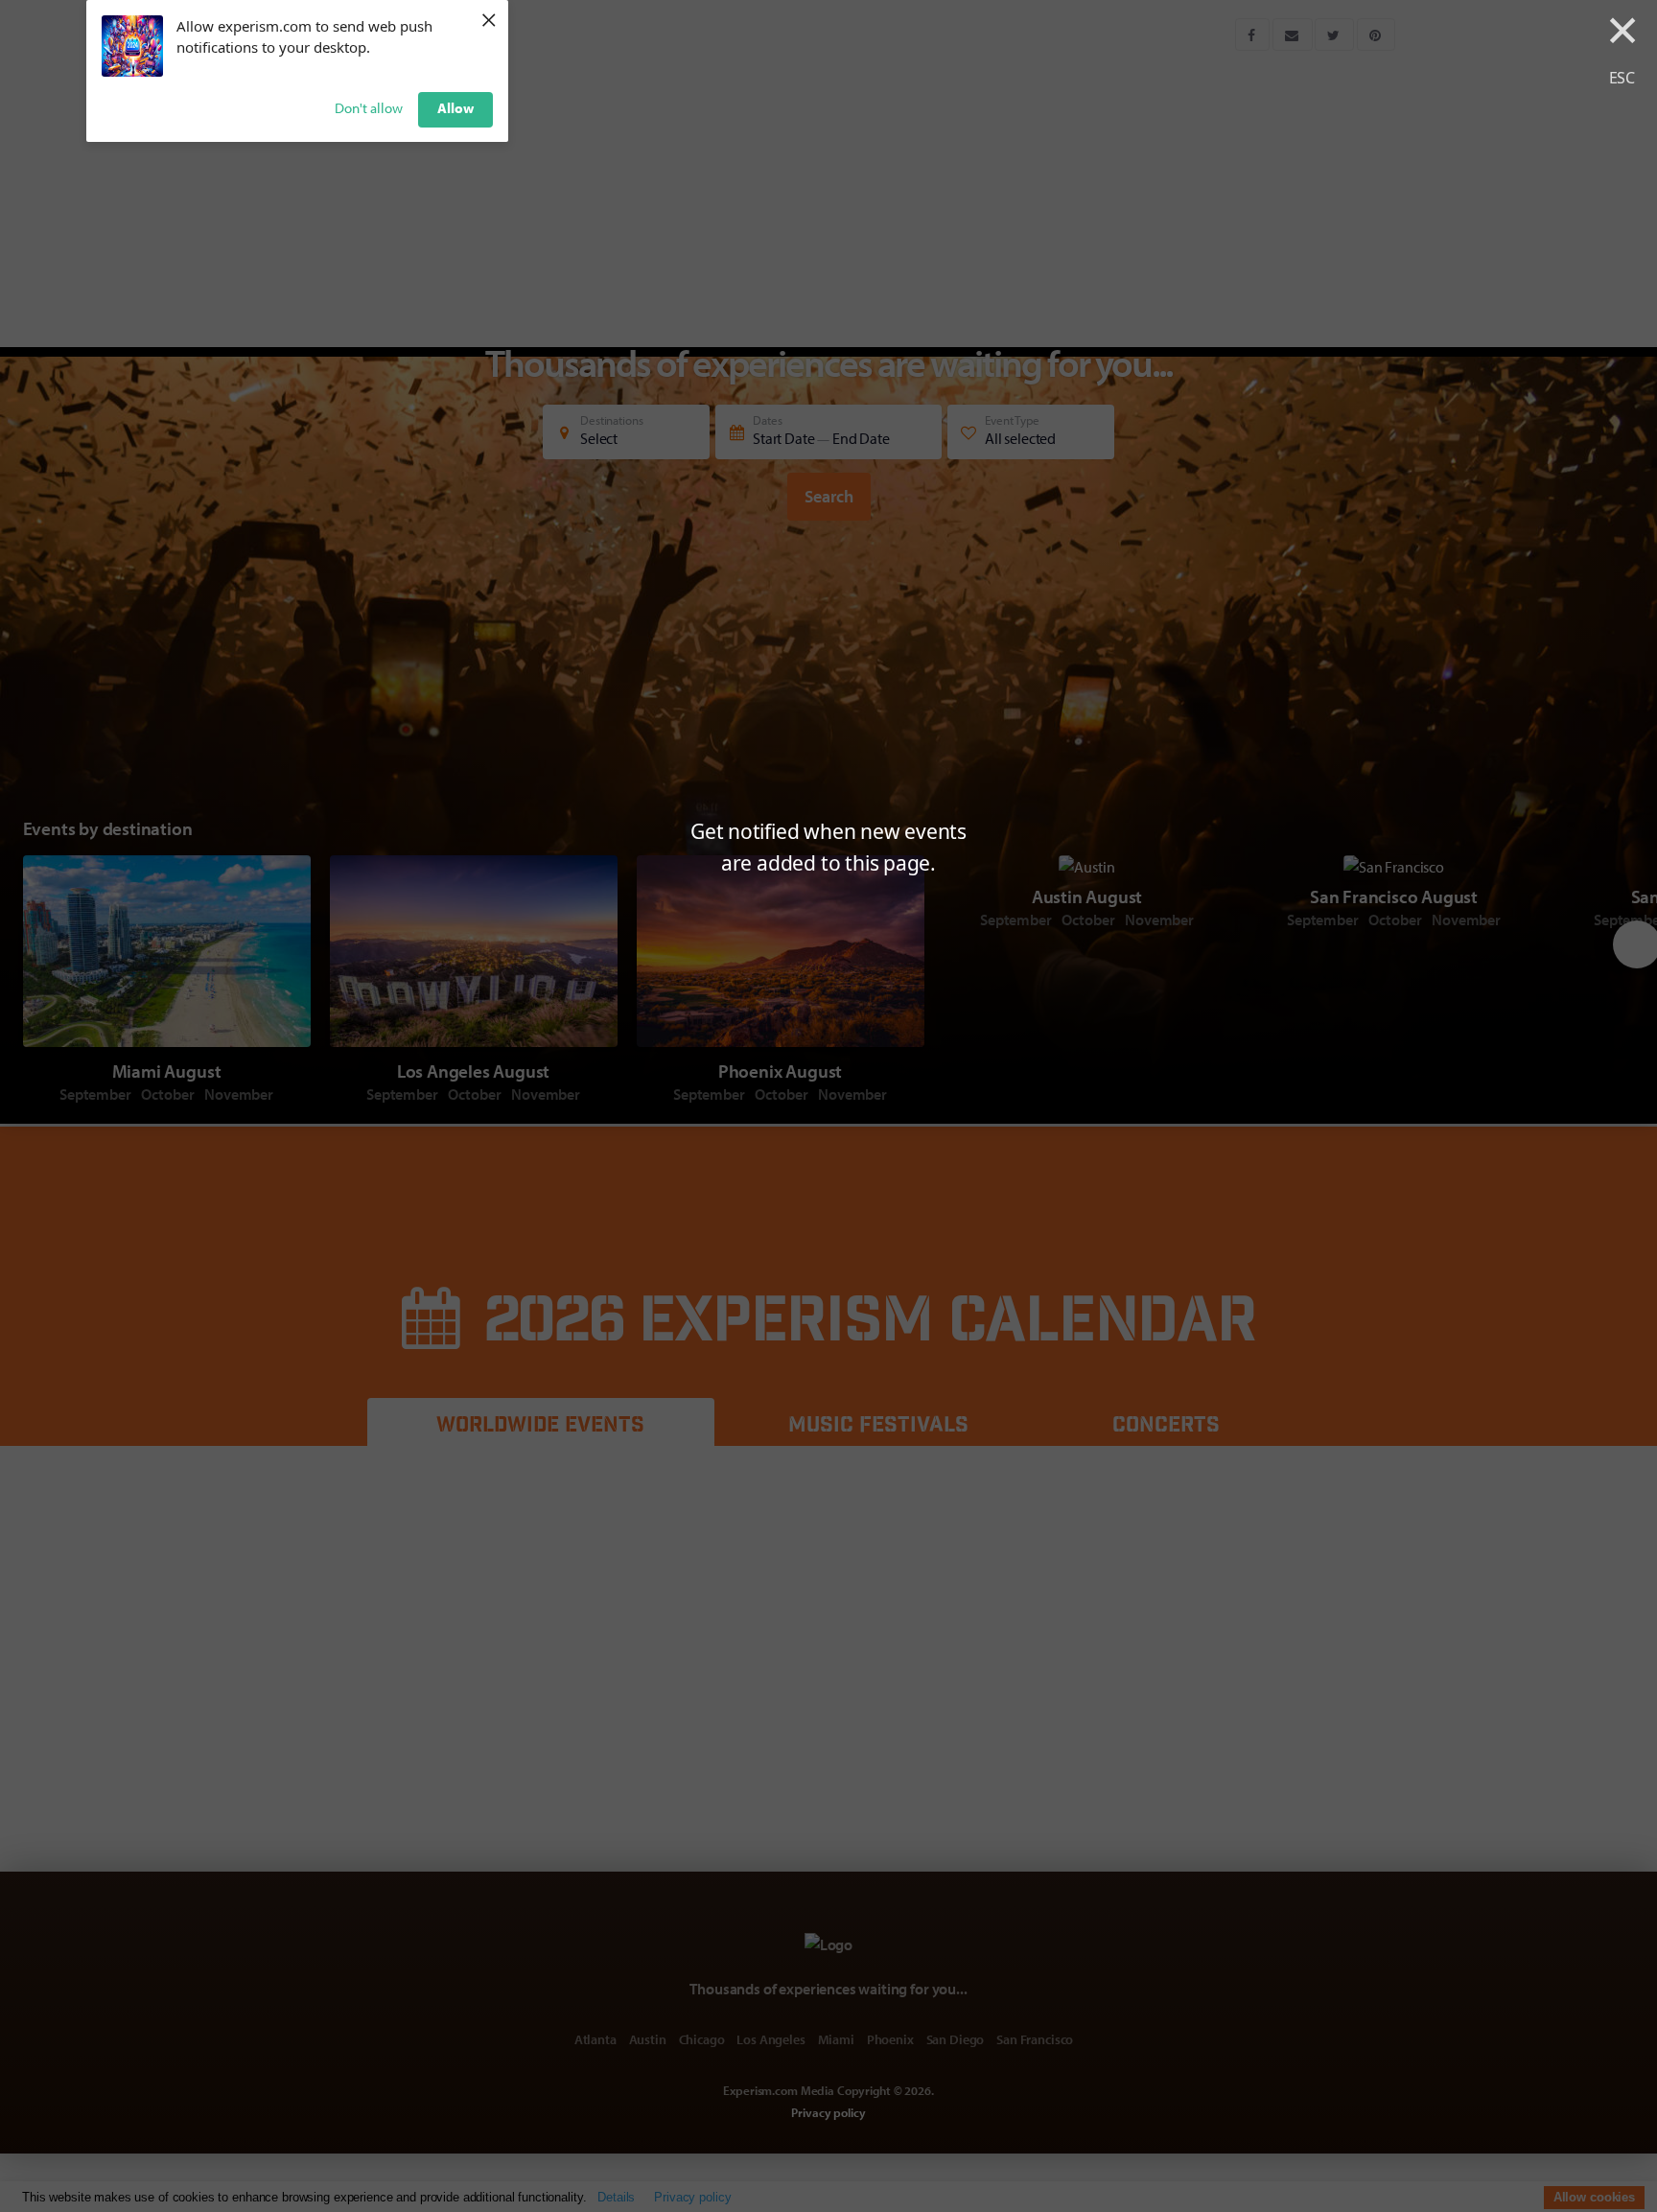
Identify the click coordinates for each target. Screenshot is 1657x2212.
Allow (455, 108)
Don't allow (369, 108)
